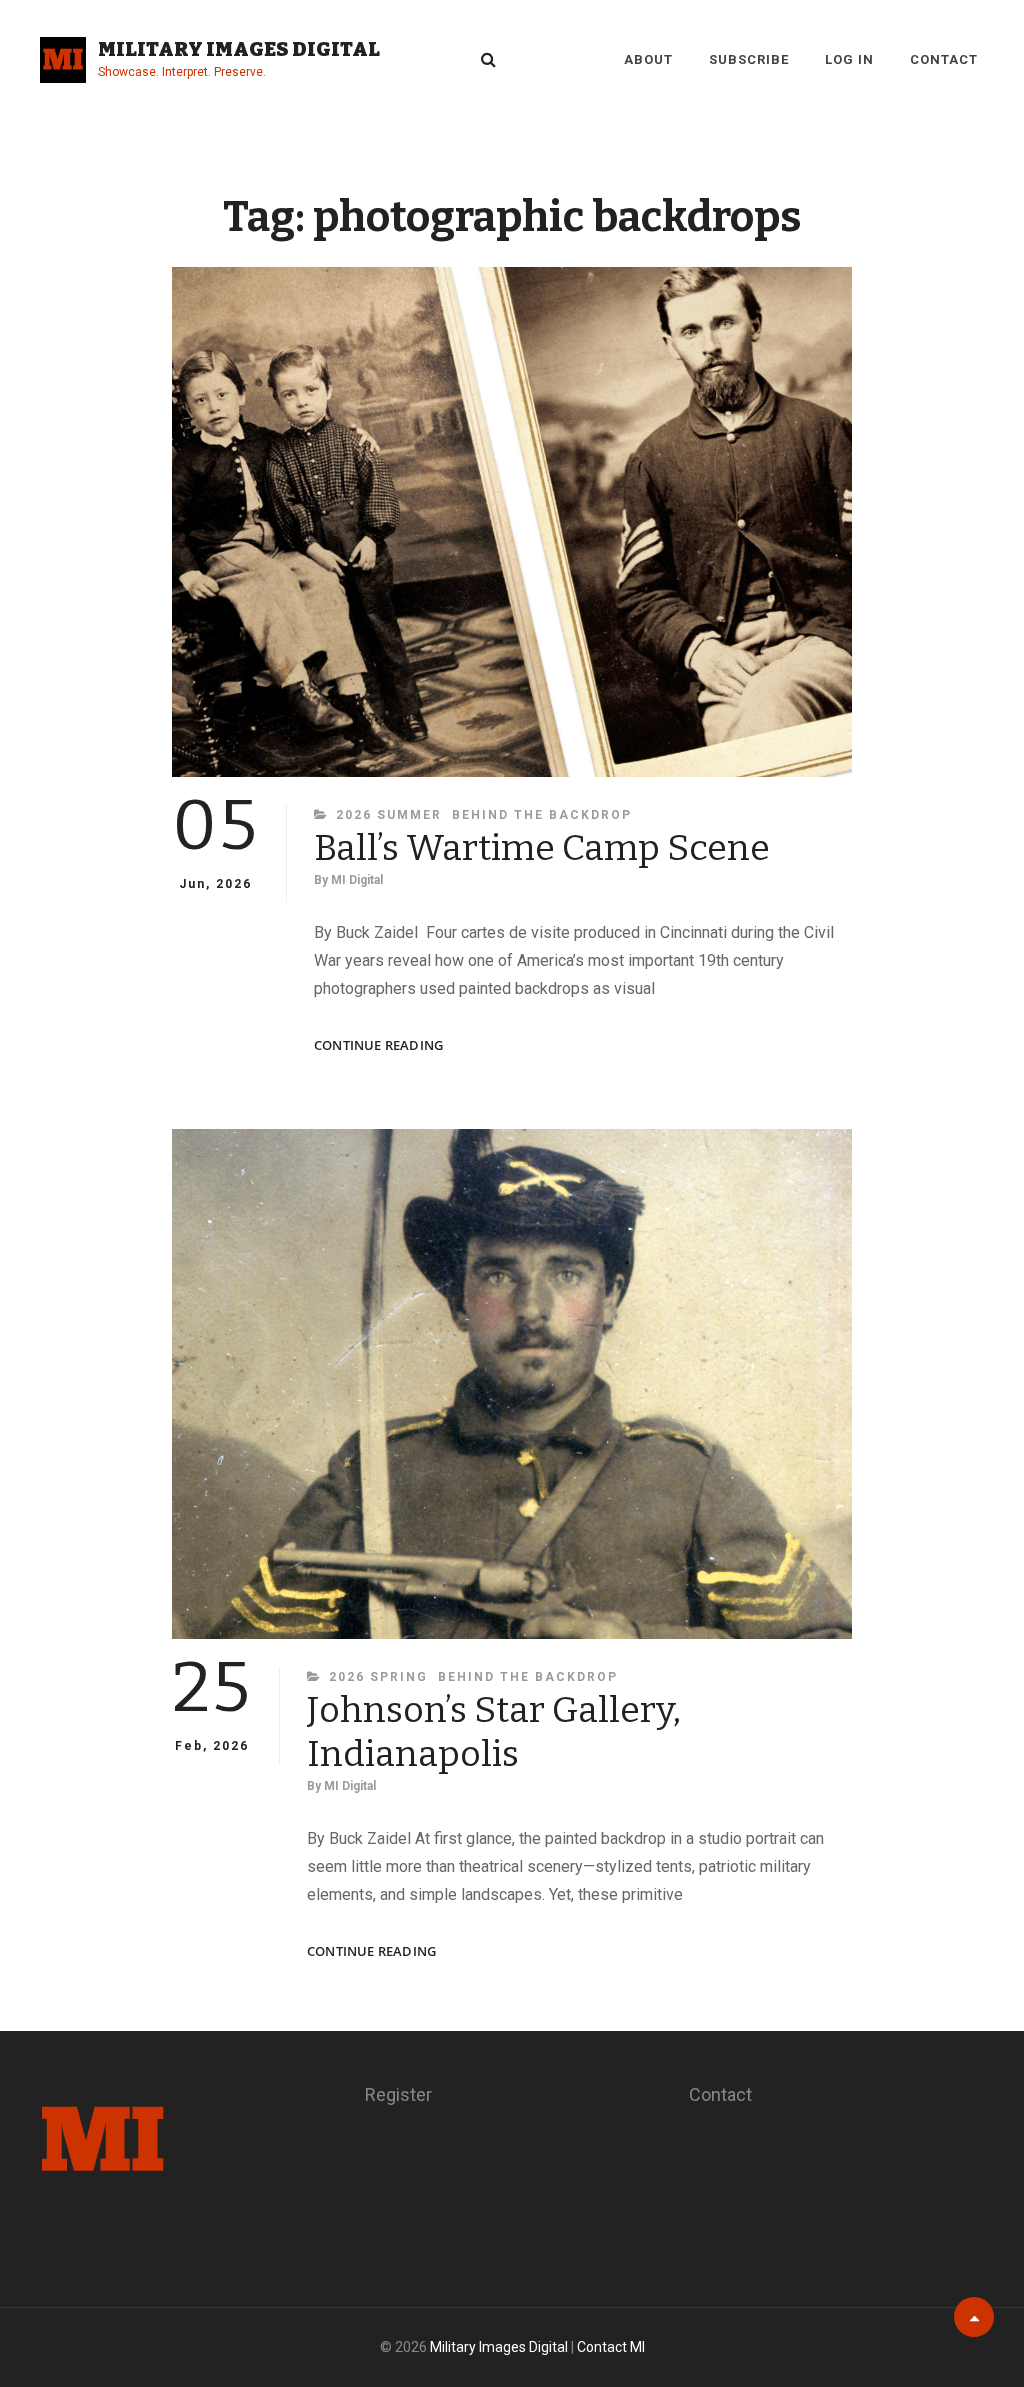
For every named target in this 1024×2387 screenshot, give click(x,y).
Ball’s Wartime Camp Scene (542, 848)
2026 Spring (378, 1677)
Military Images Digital (239, 49)
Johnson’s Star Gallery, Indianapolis (494, 1732)
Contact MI (611, 2347)
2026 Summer (389, 815)
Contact (944, 59)
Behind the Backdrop (542, 815)
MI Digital (357, 880)
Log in (849, 59)
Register (398, 2094)
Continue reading (378, 1045)
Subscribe (749, 59)
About (648, 59)
